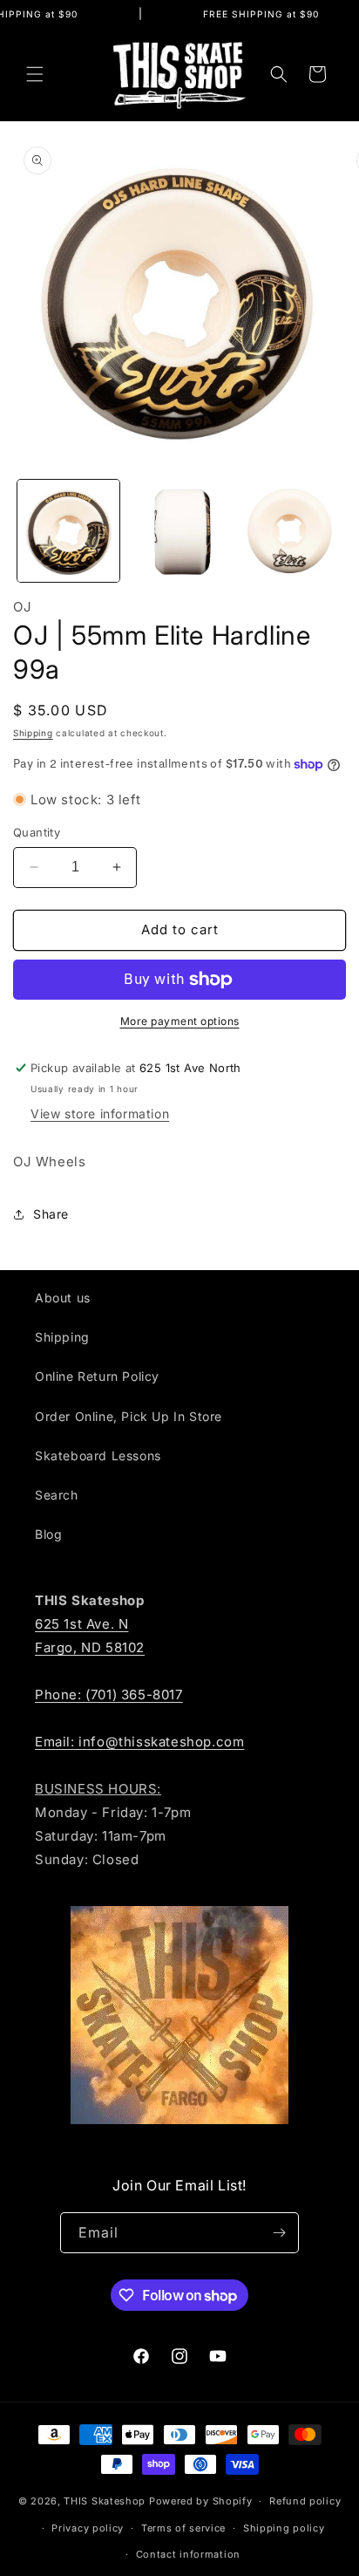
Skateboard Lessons (98, 1455)
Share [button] (51, 1214)
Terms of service (183, 2528)
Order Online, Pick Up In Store (129, 1416)
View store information (100, 1114)
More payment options (180, 1021)
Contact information (188, 2554)
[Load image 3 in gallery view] (290, 531)
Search (57, 1495)
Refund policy (305, 2501)
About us (63, 1298)
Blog (48, 1534)
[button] (35, 74)
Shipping (33, 733)
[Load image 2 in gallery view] (179, 531)
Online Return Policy (97, 1376)
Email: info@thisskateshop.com (139, 1742)
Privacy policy (88, 2528)
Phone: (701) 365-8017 (109, 1695)
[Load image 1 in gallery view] (68, 531)
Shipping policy (284, 2528)
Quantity (37, 832)
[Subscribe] (279, 2233)
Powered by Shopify (201, 2501)
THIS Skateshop (105, 2501)
